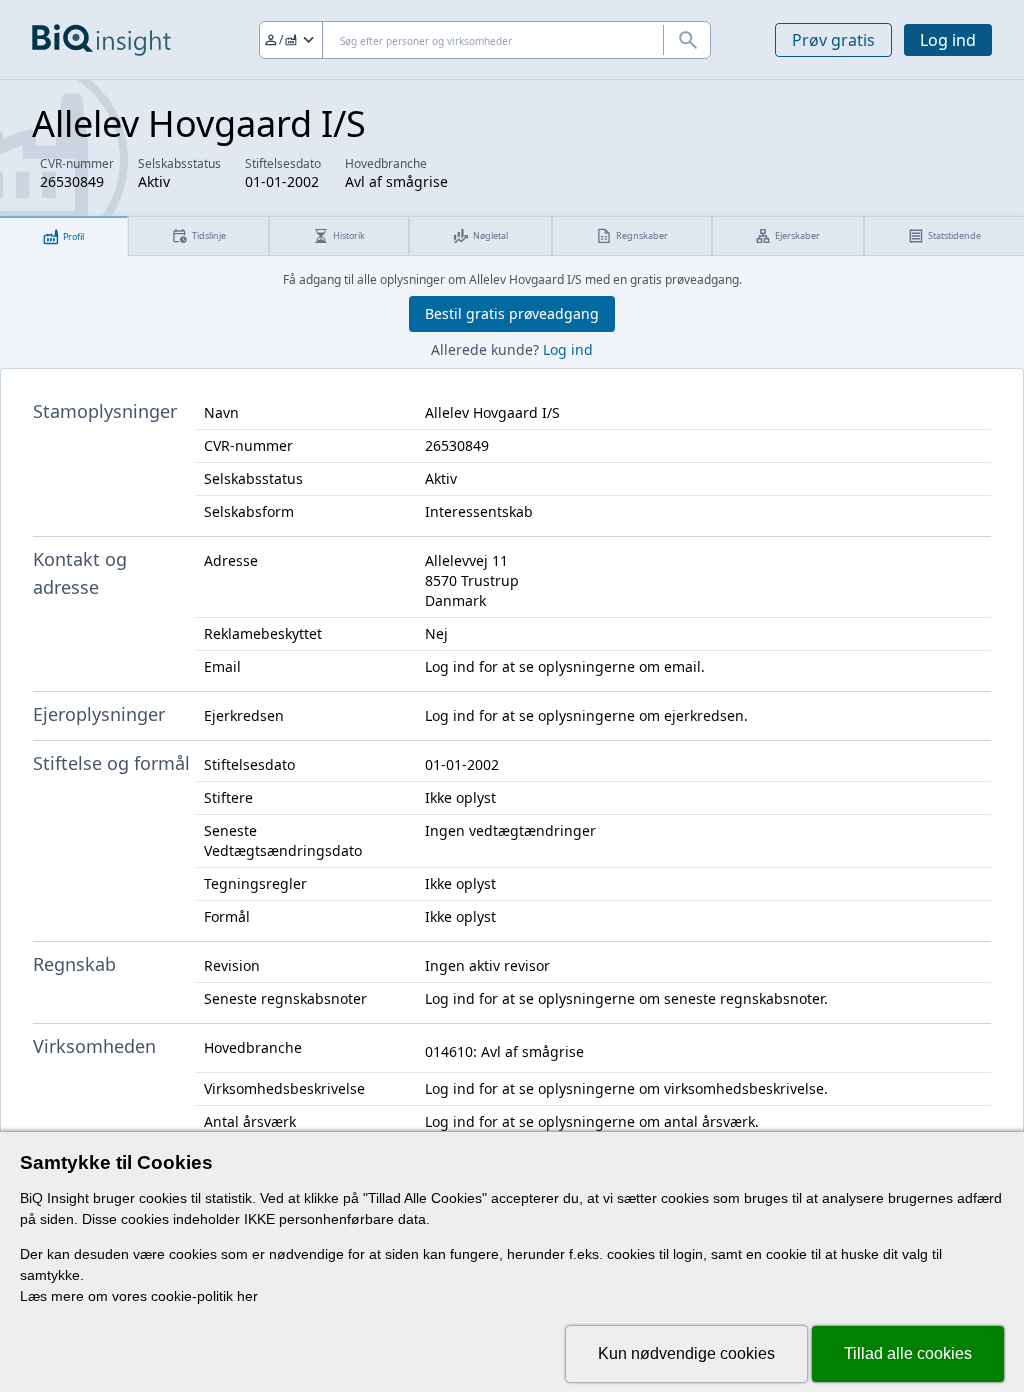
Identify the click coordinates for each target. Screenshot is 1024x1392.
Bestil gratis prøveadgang (512, 313)
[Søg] (687, 40)
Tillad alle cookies (908, 1353)
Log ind (948, 40)
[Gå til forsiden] (101, 40)
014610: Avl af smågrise (504, 1051)
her (247, 1296)
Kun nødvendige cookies (686, 1353)
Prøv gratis (833, 40)
